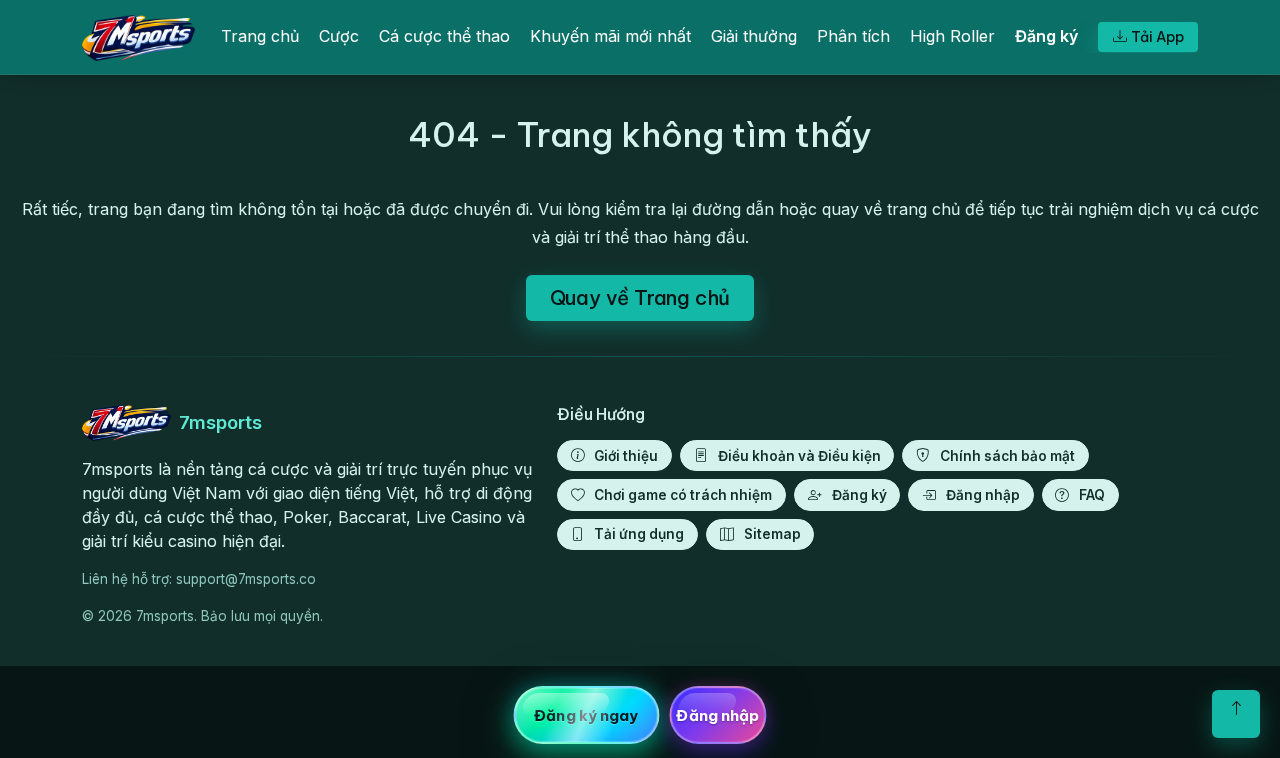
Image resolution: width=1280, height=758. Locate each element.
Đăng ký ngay (586, 715)
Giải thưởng (754, 36)
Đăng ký (1046, 36)
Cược (339, 36)
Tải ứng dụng (639, 534)
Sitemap (772, 534)
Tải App (1157, 37)
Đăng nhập (983, 495)
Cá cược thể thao (444, 36)
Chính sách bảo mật (1007, 456)
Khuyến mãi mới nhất (610, 36)
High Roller (952, 36)
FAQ (1092, 495)
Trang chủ (260, 36)
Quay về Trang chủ (640, 297)
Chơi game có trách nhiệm (683, 495)
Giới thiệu (626, 456)
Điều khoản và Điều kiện (799, 456)
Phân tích (853, 36)
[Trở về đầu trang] (1236, 714)
